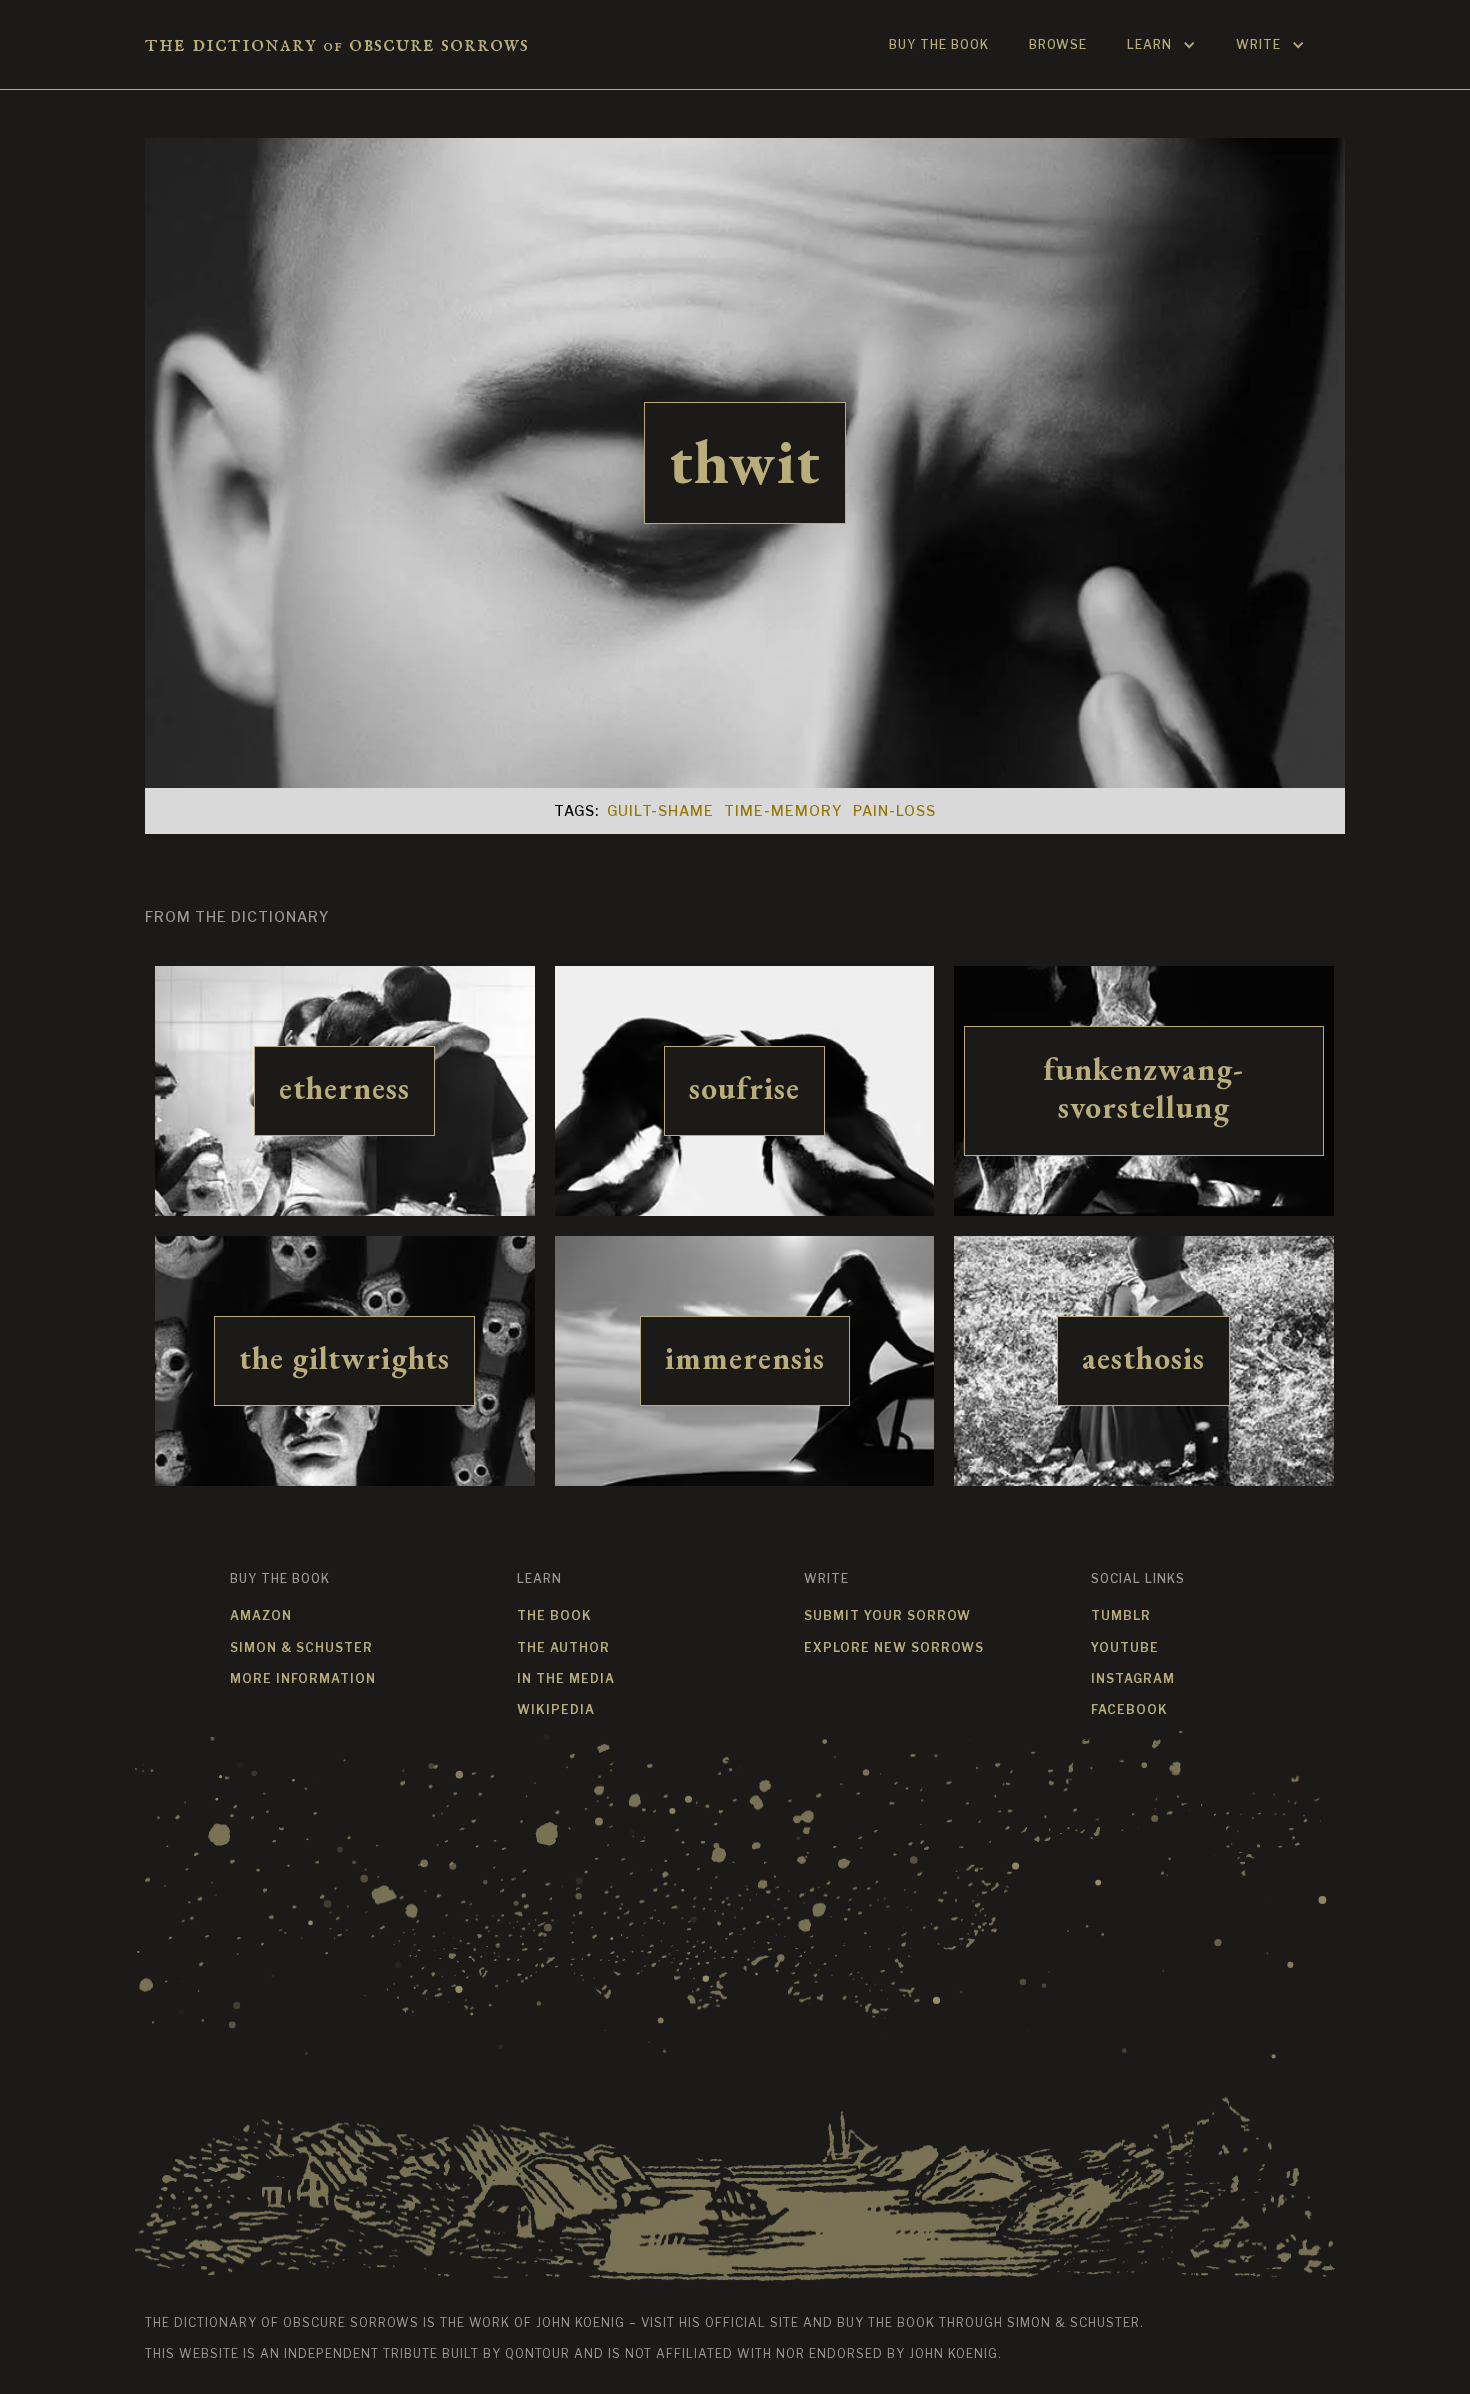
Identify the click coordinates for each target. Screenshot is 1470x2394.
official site (752, 2322)
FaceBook (1129, 1709)
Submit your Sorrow (887, 1615)
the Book (554, 1615)
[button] (1161, 45)
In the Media (566, 1678)
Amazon (261, 1615)
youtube (1125, 1647)
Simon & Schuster (301, 1647)
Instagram (1133, 1678)
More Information (303, 1678)
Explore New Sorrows (894, 1647)
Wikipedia (556, 1709)
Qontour (537, 2353)
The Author (563, 1647)
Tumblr (1121, 1615)
